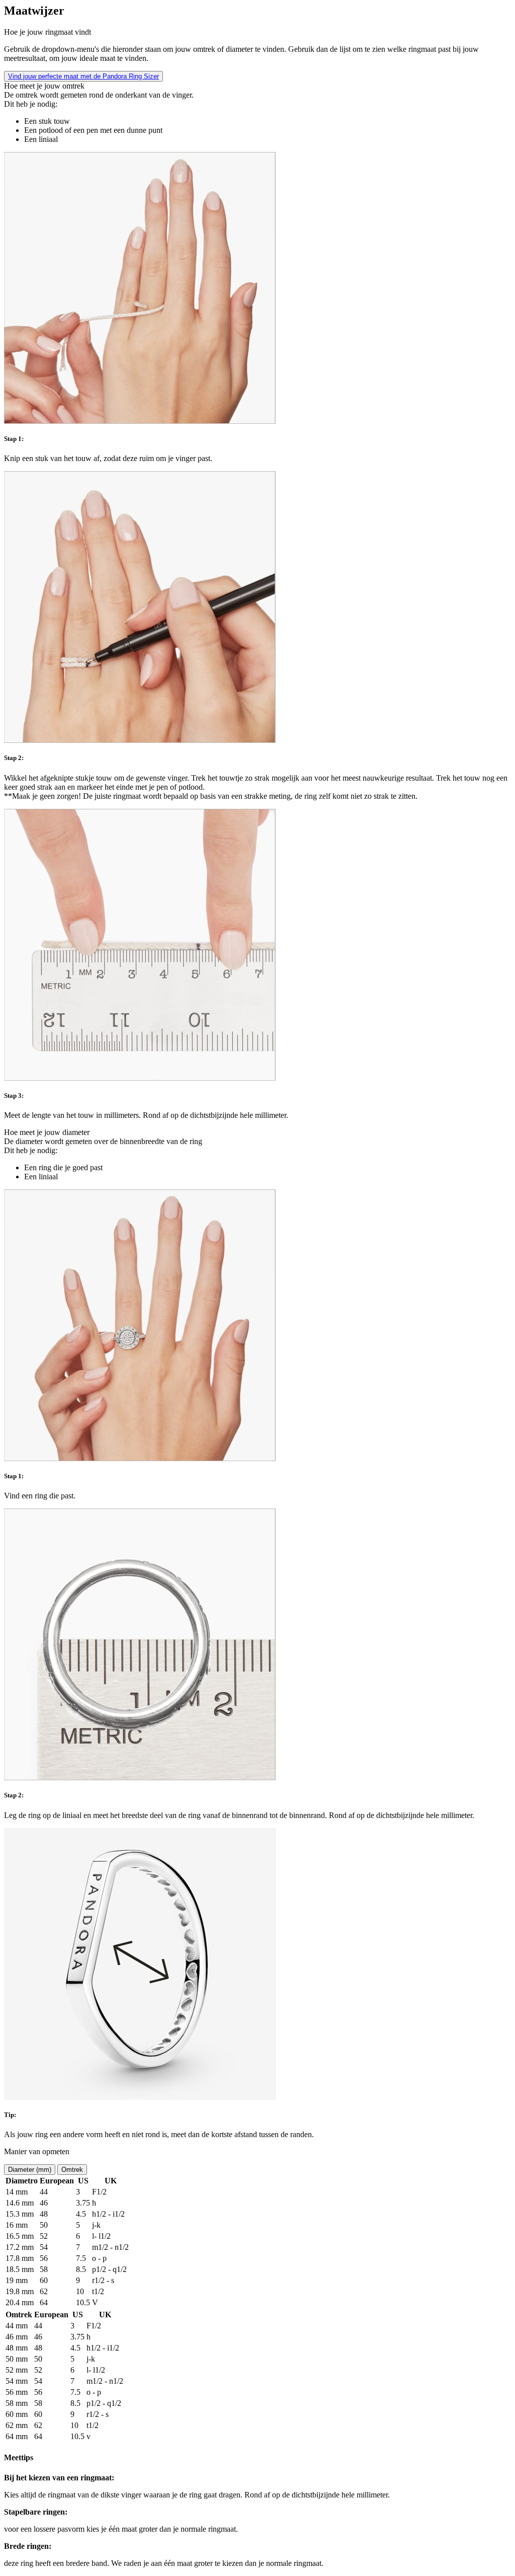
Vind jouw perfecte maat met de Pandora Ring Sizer (83, 76)
